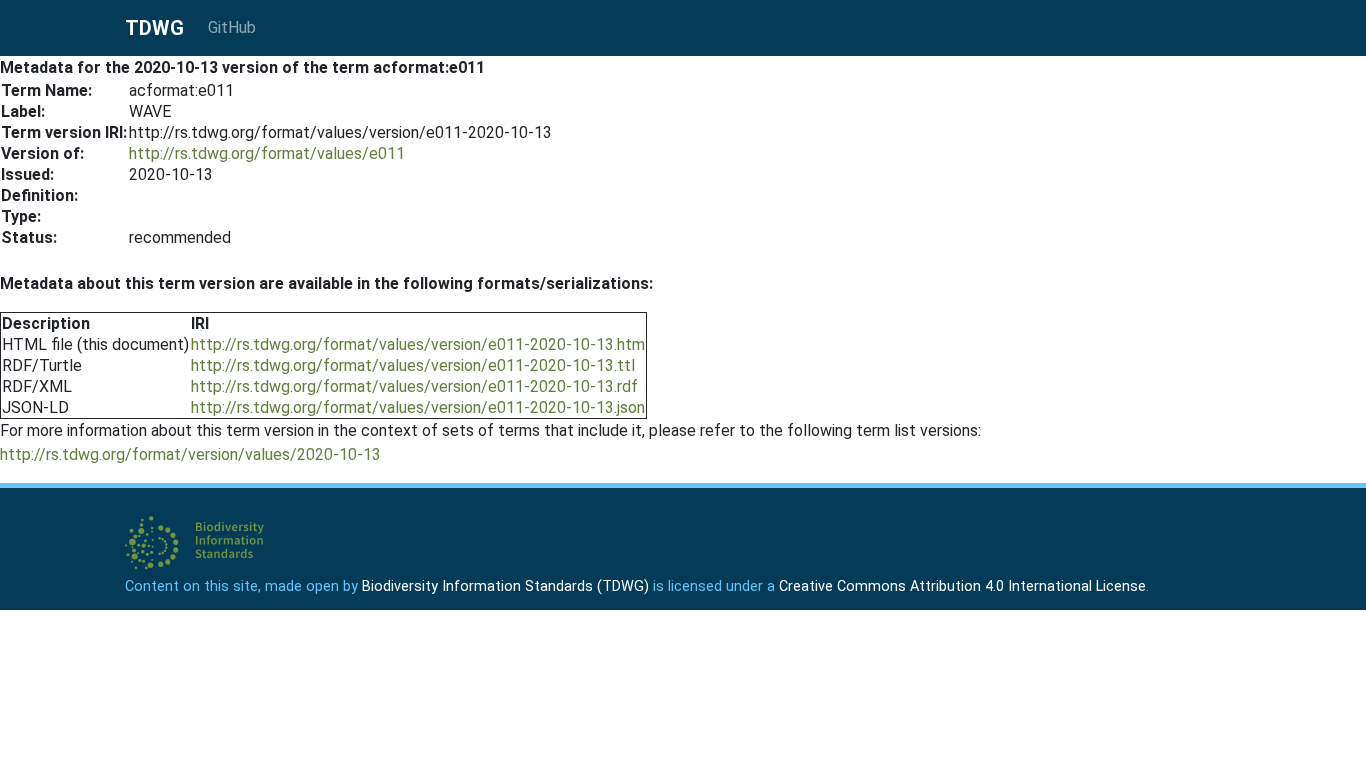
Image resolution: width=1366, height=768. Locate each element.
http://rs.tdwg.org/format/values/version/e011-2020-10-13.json (418, 407)
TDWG (154, 28)
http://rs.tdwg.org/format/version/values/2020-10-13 (190, 454)
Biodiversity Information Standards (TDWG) (505, 586)
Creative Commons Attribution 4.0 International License (962, 586)
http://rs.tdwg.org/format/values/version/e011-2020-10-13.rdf (414, 386)
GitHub (232, 27)
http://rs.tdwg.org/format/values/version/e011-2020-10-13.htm (418, 344)
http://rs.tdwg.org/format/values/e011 (267, 153)
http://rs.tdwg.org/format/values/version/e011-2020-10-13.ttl (413, 365)
